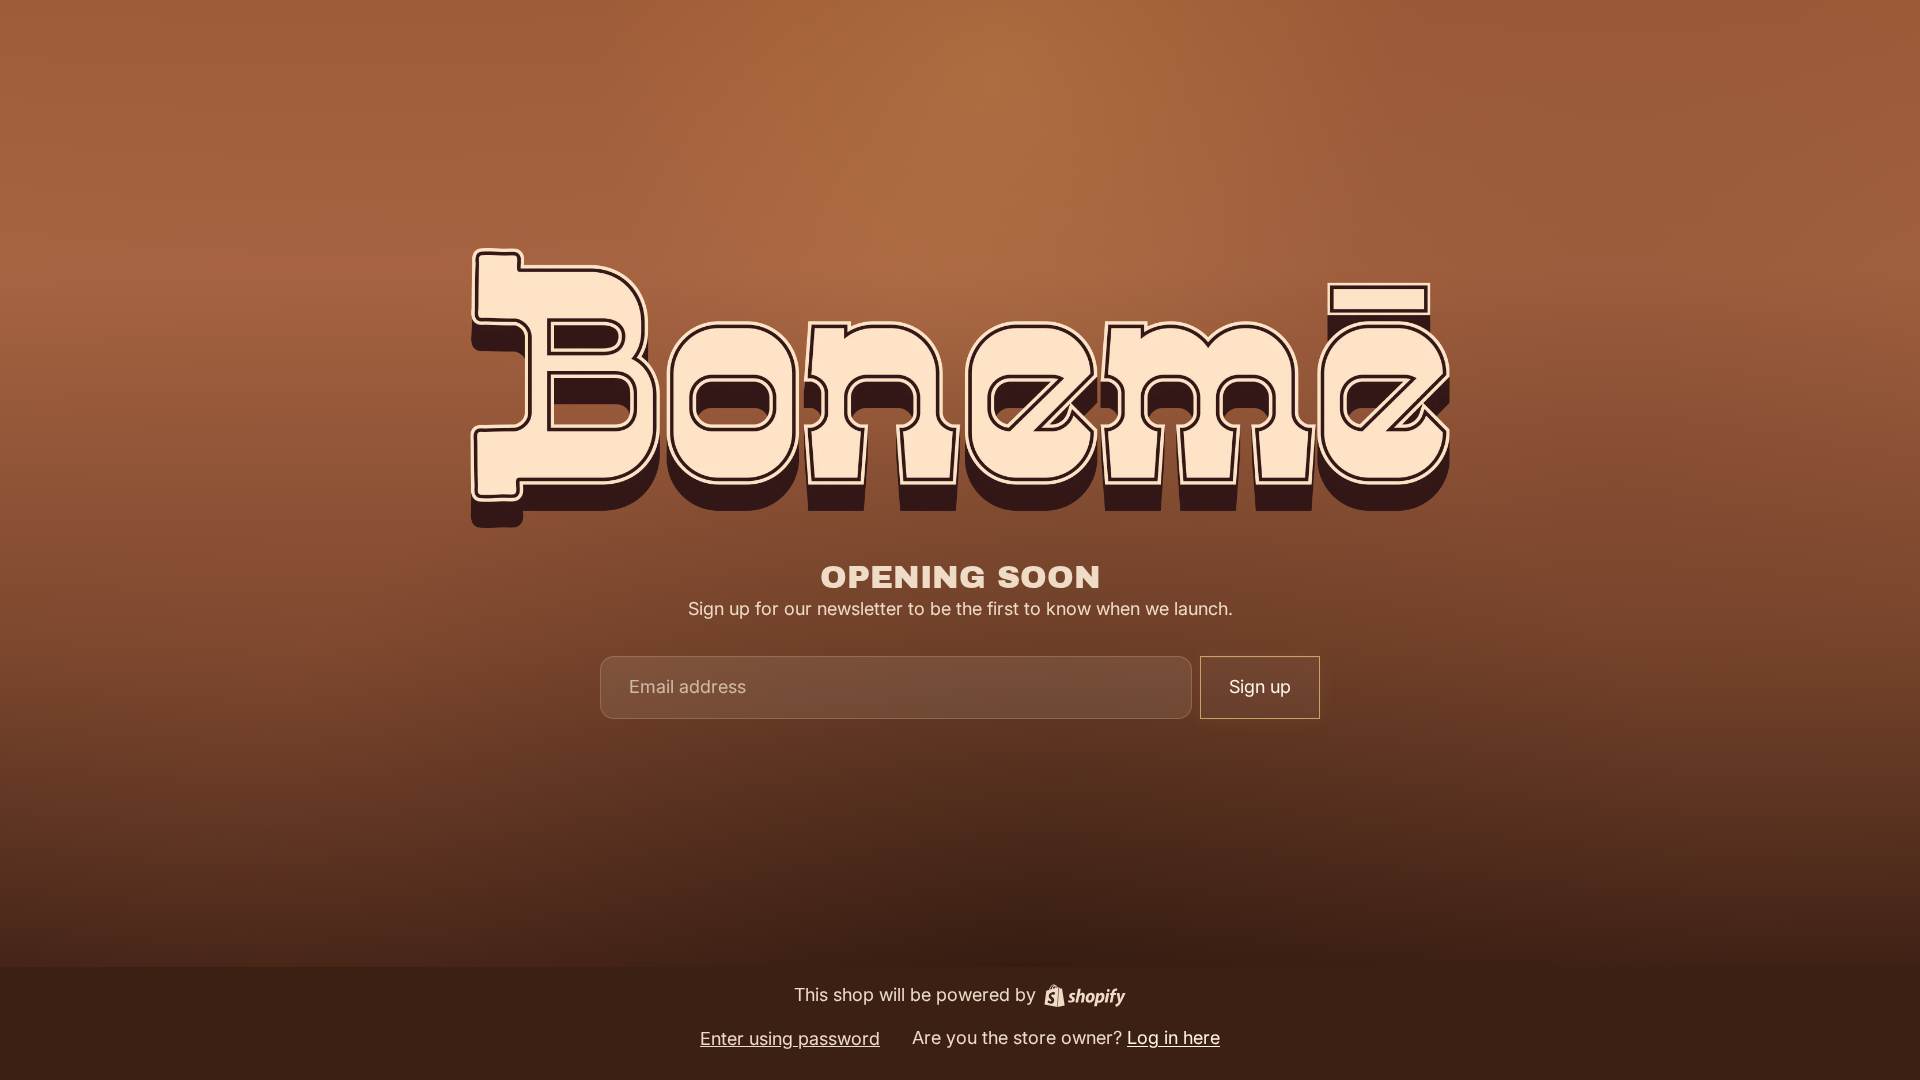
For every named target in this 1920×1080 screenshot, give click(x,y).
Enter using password (790, 1038)
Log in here (1173, 1037)
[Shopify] (1085, 995)
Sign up (1260, 686)
